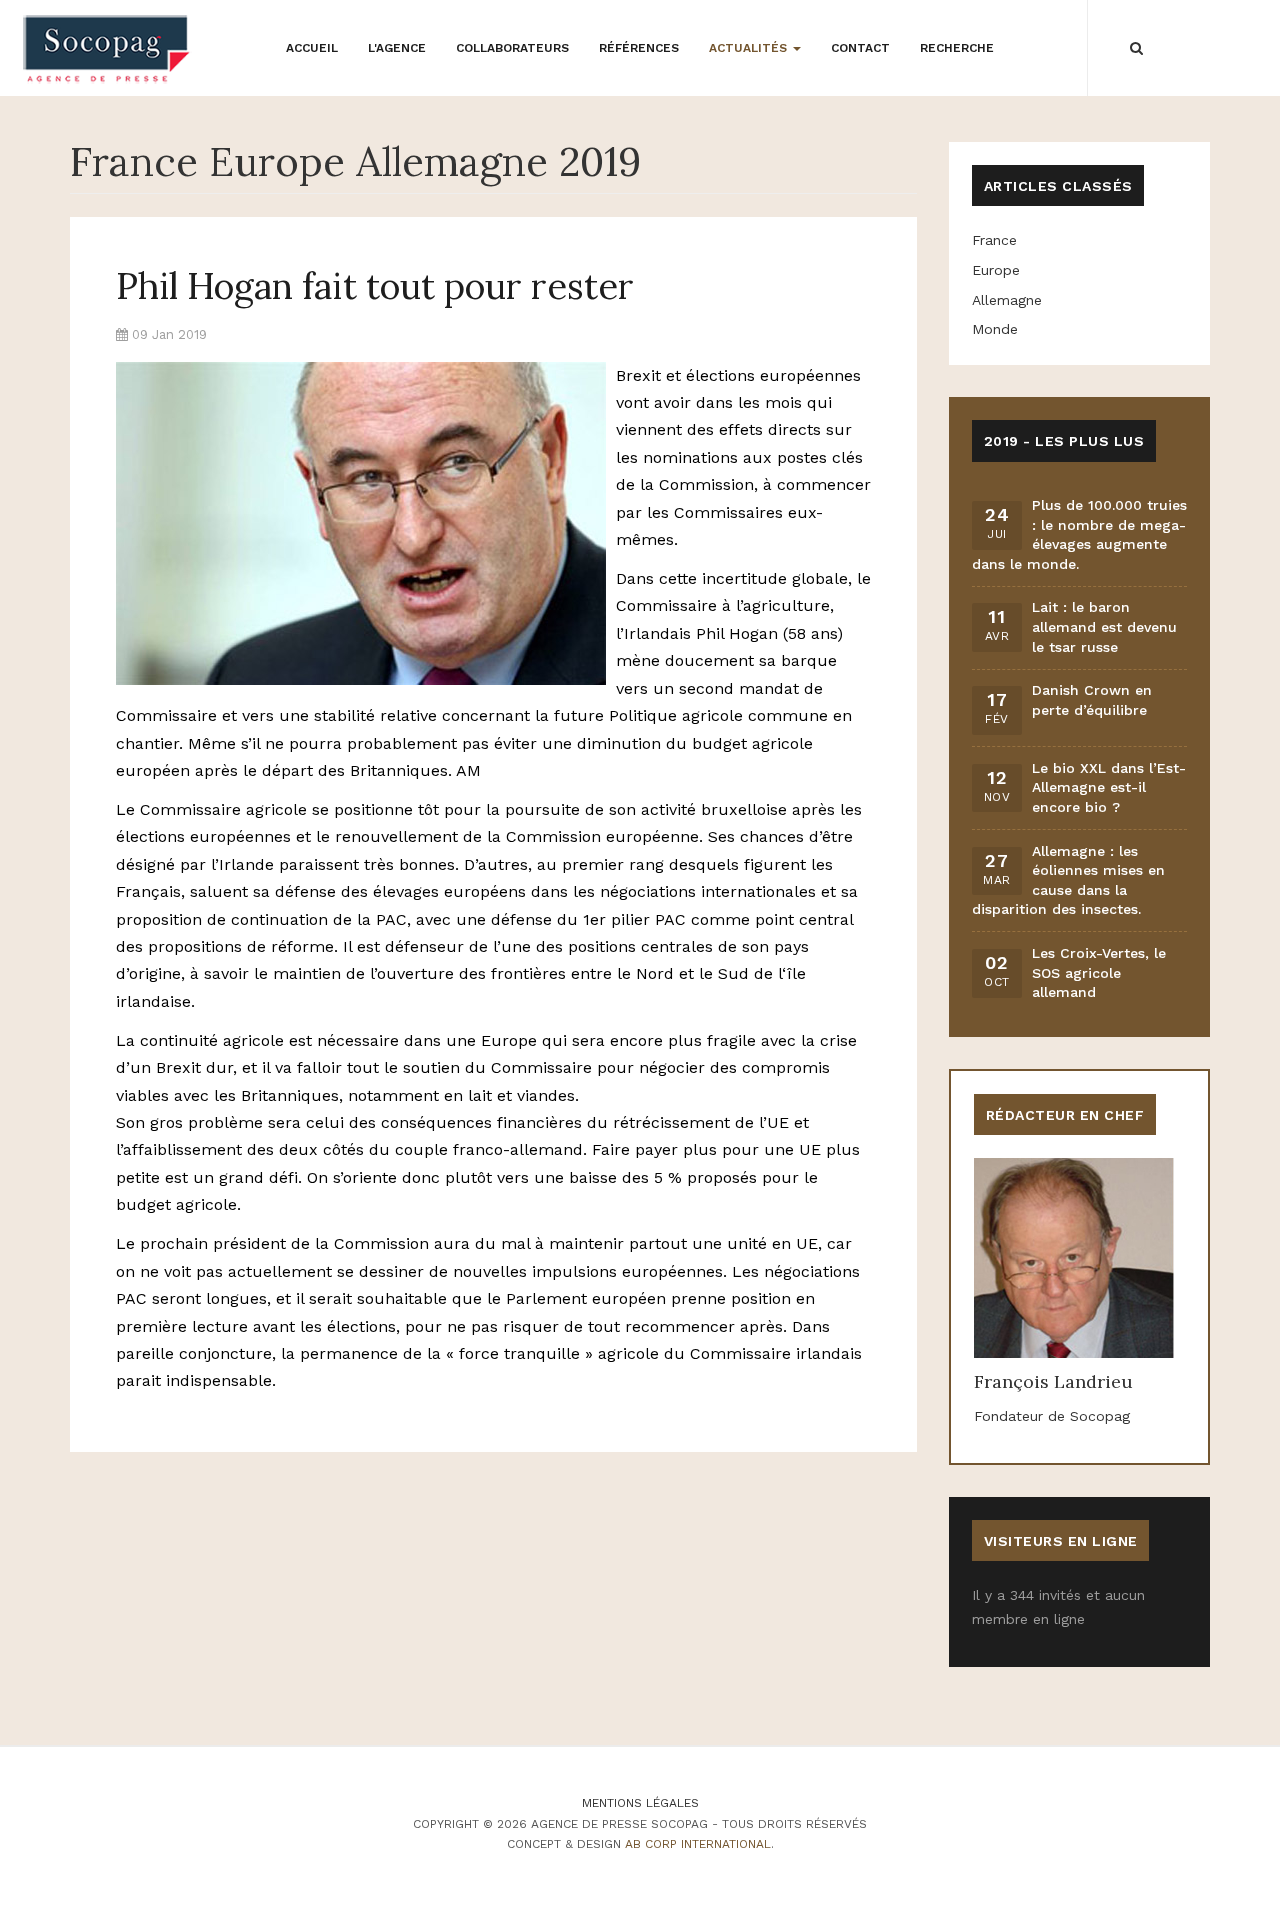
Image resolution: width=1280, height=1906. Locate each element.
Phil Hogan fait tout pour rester (375, 286)
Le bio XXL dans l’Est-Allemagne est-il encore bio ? (1109, 787)
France (994, 240)
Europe (996, 270)
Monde (995, 329)
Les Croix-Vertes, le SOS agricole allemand (1099, 972)
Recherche (957, 48)
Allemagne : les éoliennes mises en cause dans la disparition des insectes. (1068, 880)
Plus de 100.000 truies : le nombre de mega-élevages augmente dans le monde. (1079, 534)
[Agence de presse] (107, 49)
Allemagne (1007, 300)
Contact (860, 48)
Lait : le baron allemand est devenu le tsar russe (1104, 626)
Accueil (312, 48)
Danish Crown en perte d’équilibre (1092, 700)
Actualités (750, 48)
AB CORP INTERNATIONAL (698, 1844)
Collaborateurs (512, 48)
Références (639, 48)
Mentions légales (640, 1803)
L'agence (397, 48)
